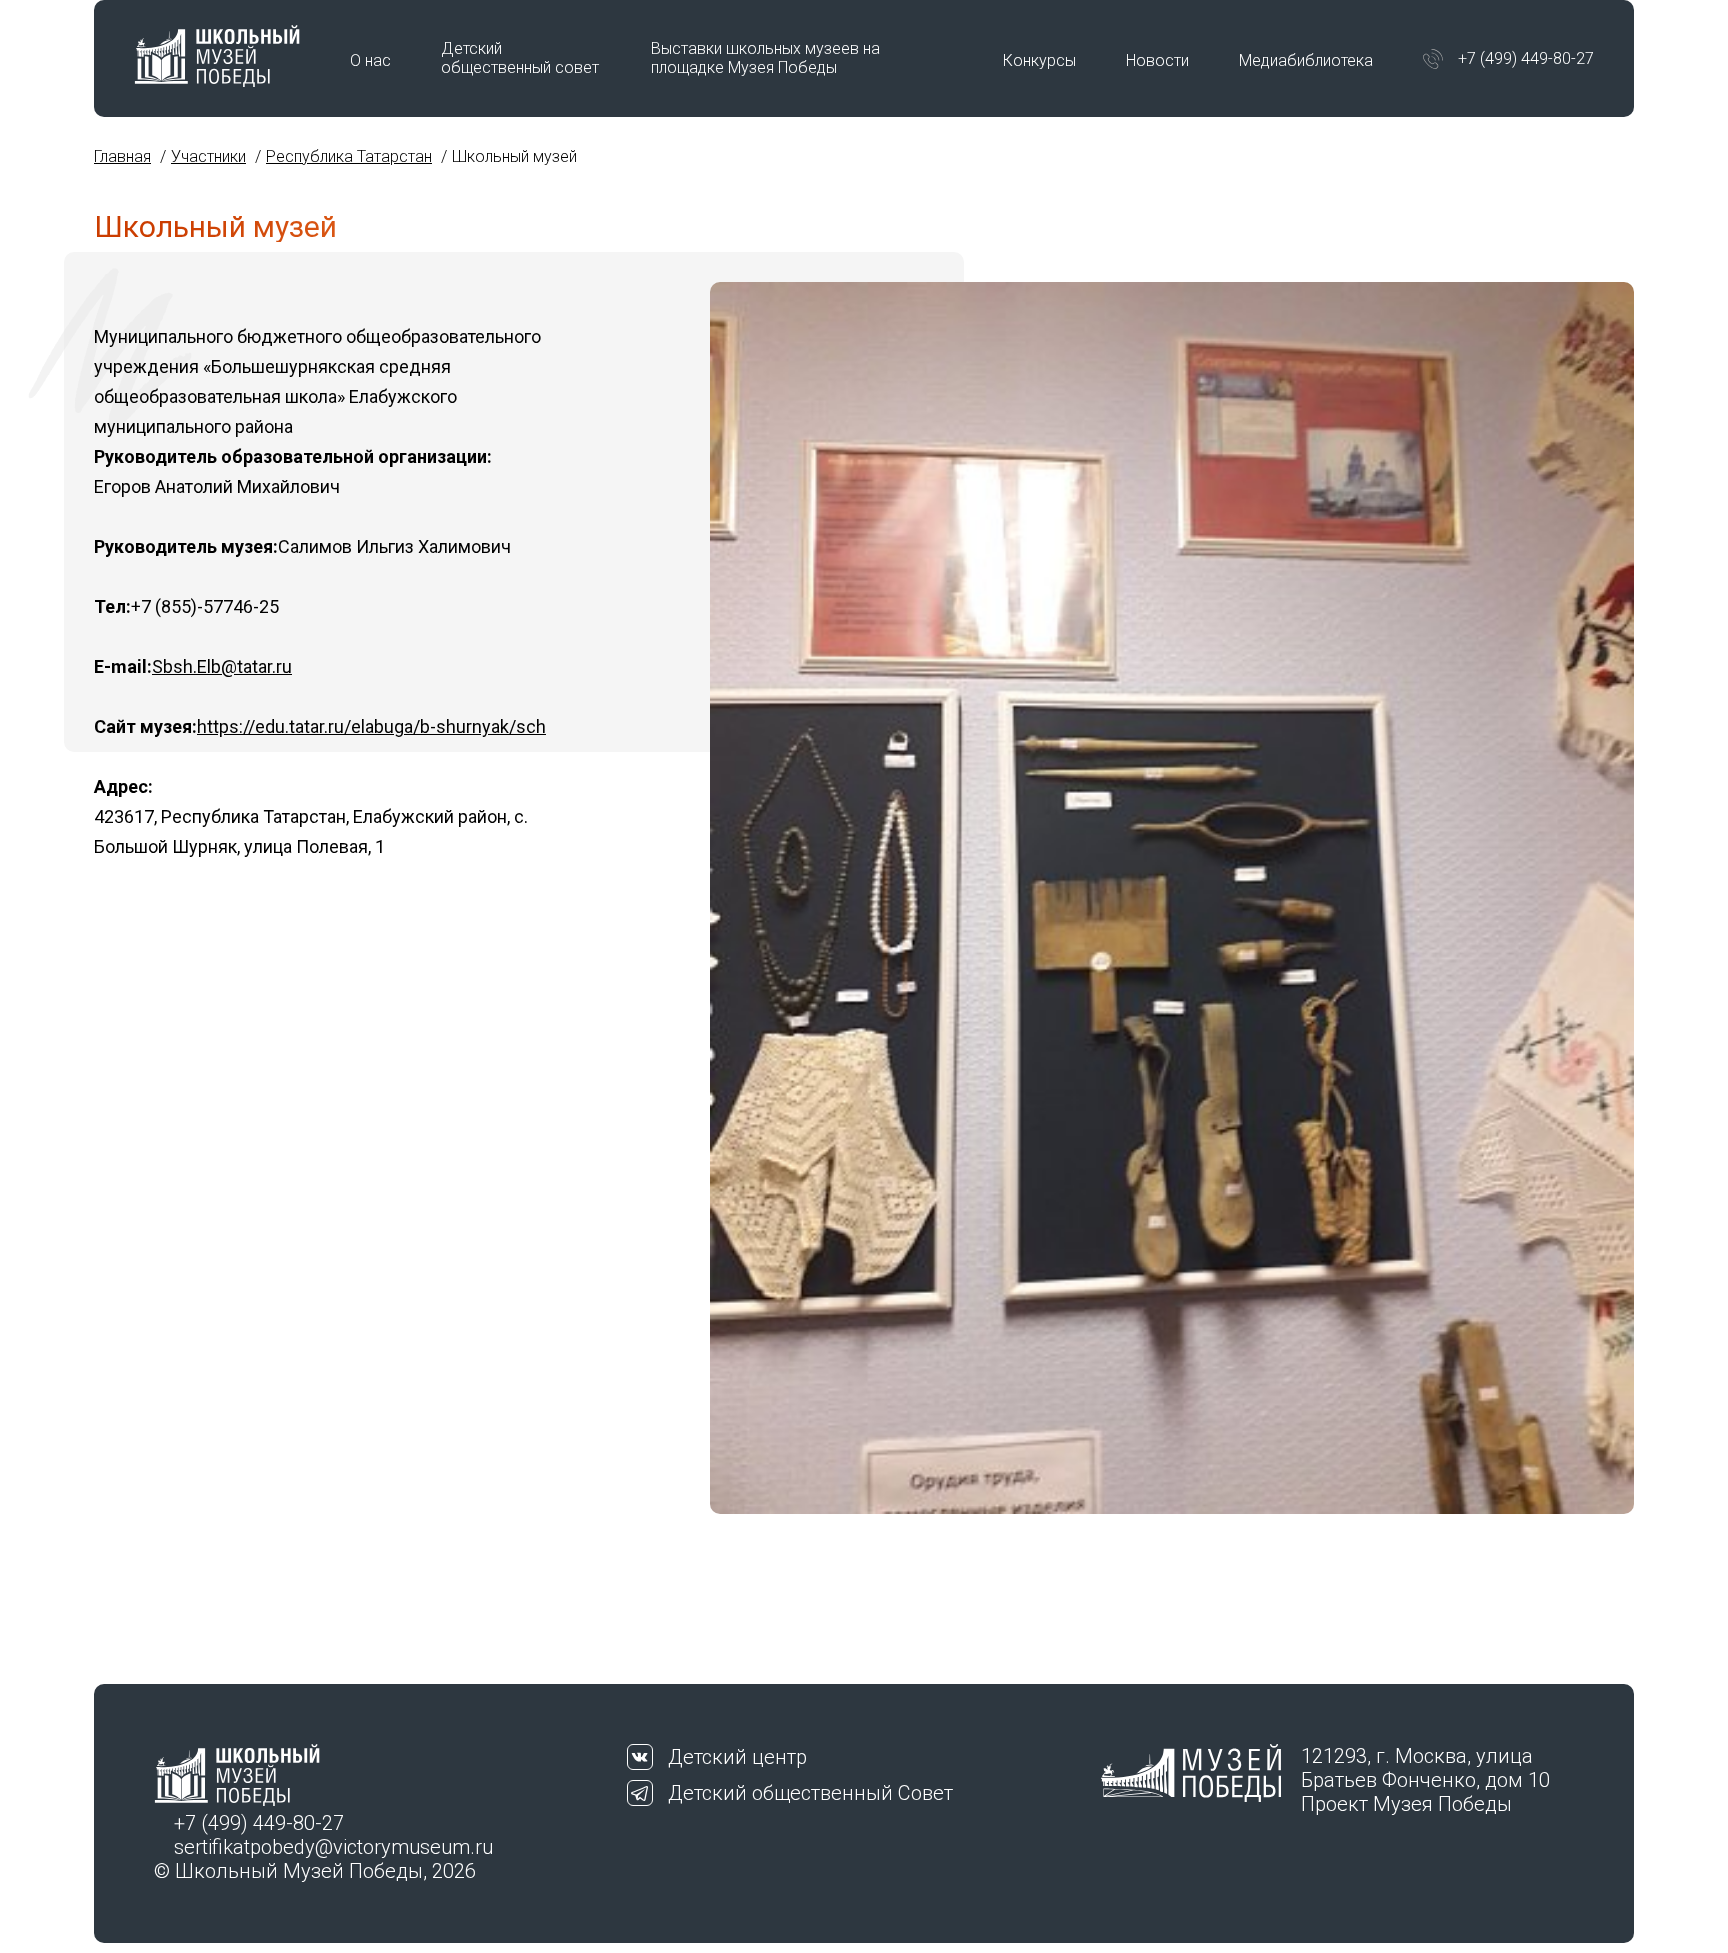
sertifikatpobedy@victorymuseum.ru (333, 1847)
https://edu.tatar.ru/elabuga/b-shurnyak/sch (371, 726)
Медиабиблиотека (1306, 60)
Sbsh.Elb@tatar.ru (222, 666)
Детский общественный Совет (810, 1793)
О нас (370, 60)
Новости (1157, 60)
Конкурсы (1039, 60)
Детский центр (737, 1757)
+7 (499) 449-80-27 (1526, 58)
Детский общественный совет (520, 58)
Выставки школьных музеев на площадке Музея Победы (765, 58)
